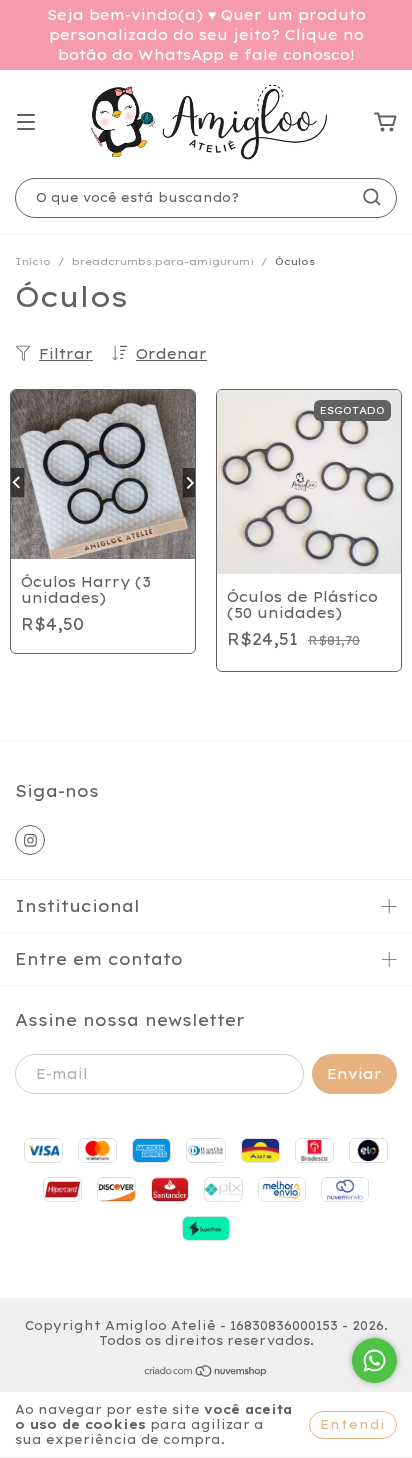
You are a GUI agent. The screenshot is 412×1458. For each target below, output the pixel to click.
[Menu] (26, 123)
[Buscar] (372, 197)
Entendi (353, 1424)
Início (33, 261)
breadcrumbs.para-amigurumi (163, 261)
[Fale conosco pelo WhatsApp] (374, 1360)
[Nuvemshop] (206, 1373)
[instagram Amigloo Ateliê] (30, 840)
